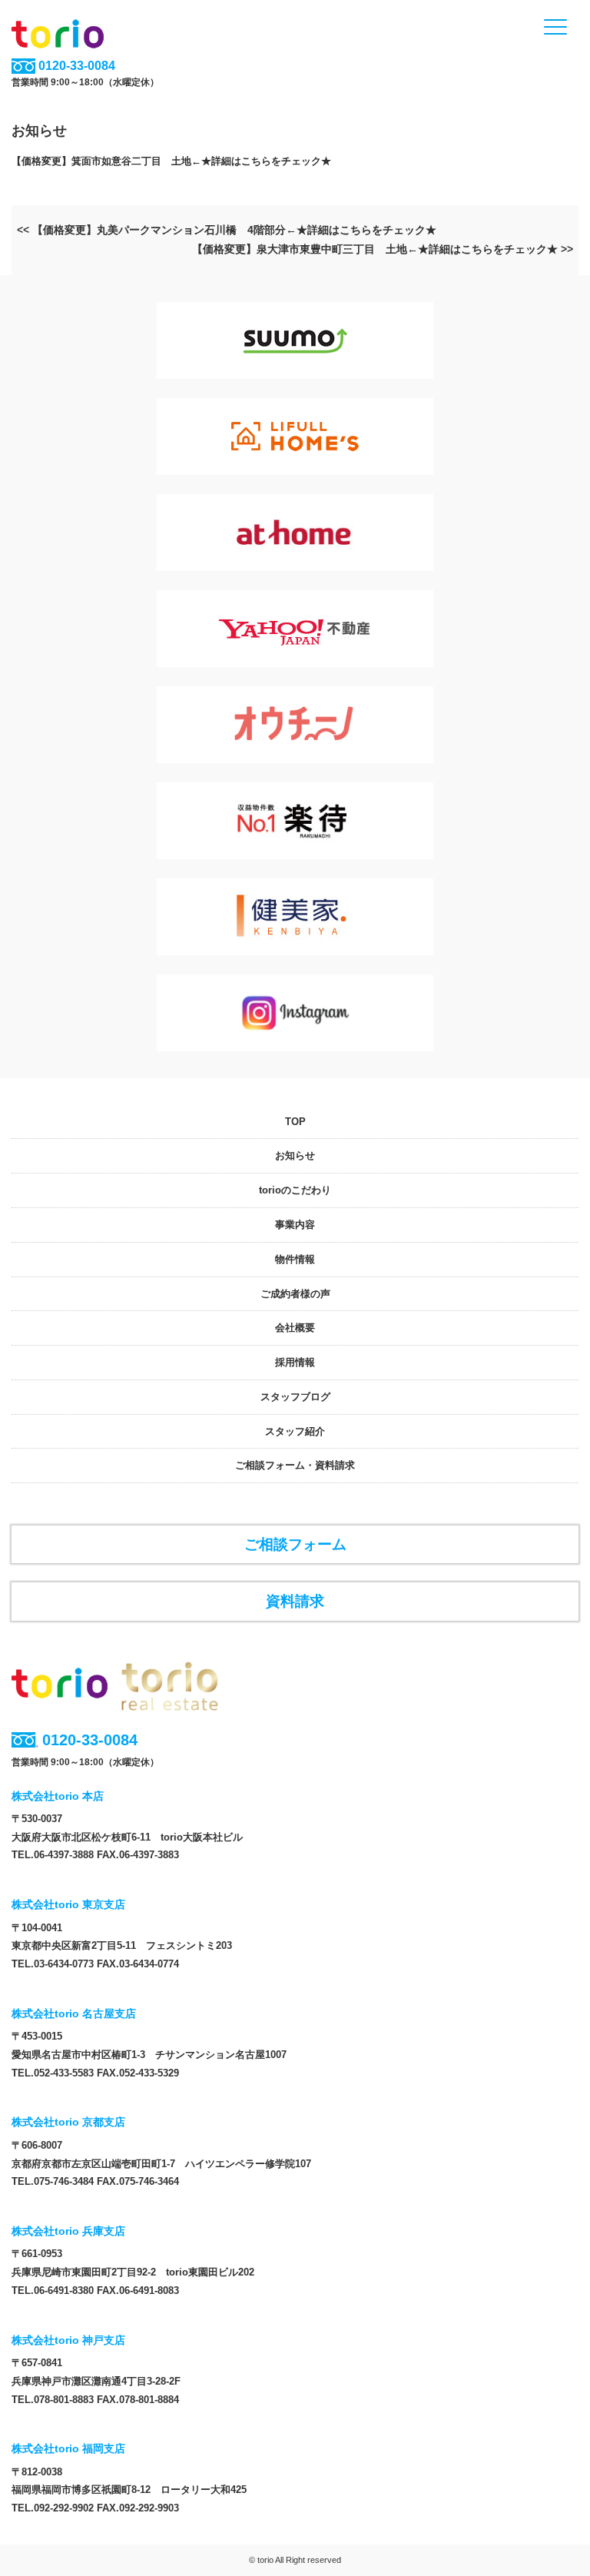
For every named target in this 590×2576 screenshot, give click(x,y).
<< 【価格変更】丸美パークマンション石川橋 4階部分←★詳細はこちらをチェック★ (227, 230)
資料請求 (295, 1601)
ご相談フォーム (295, 1544)
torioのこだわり (295, 1190)
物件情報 (295, 1259)
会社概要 (295, 1328)
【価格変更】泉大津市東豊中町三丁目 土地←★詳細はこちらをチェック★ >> (383, 249)
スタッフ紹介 (295, 1431)
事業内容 (295, 1225)
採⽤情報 (295, 1362)
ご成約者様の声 (295, 1294)
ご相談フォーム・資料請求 (295, 1465)
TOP (295, 1122)
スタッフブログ (295, 1397)
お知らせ (295, 1155)
